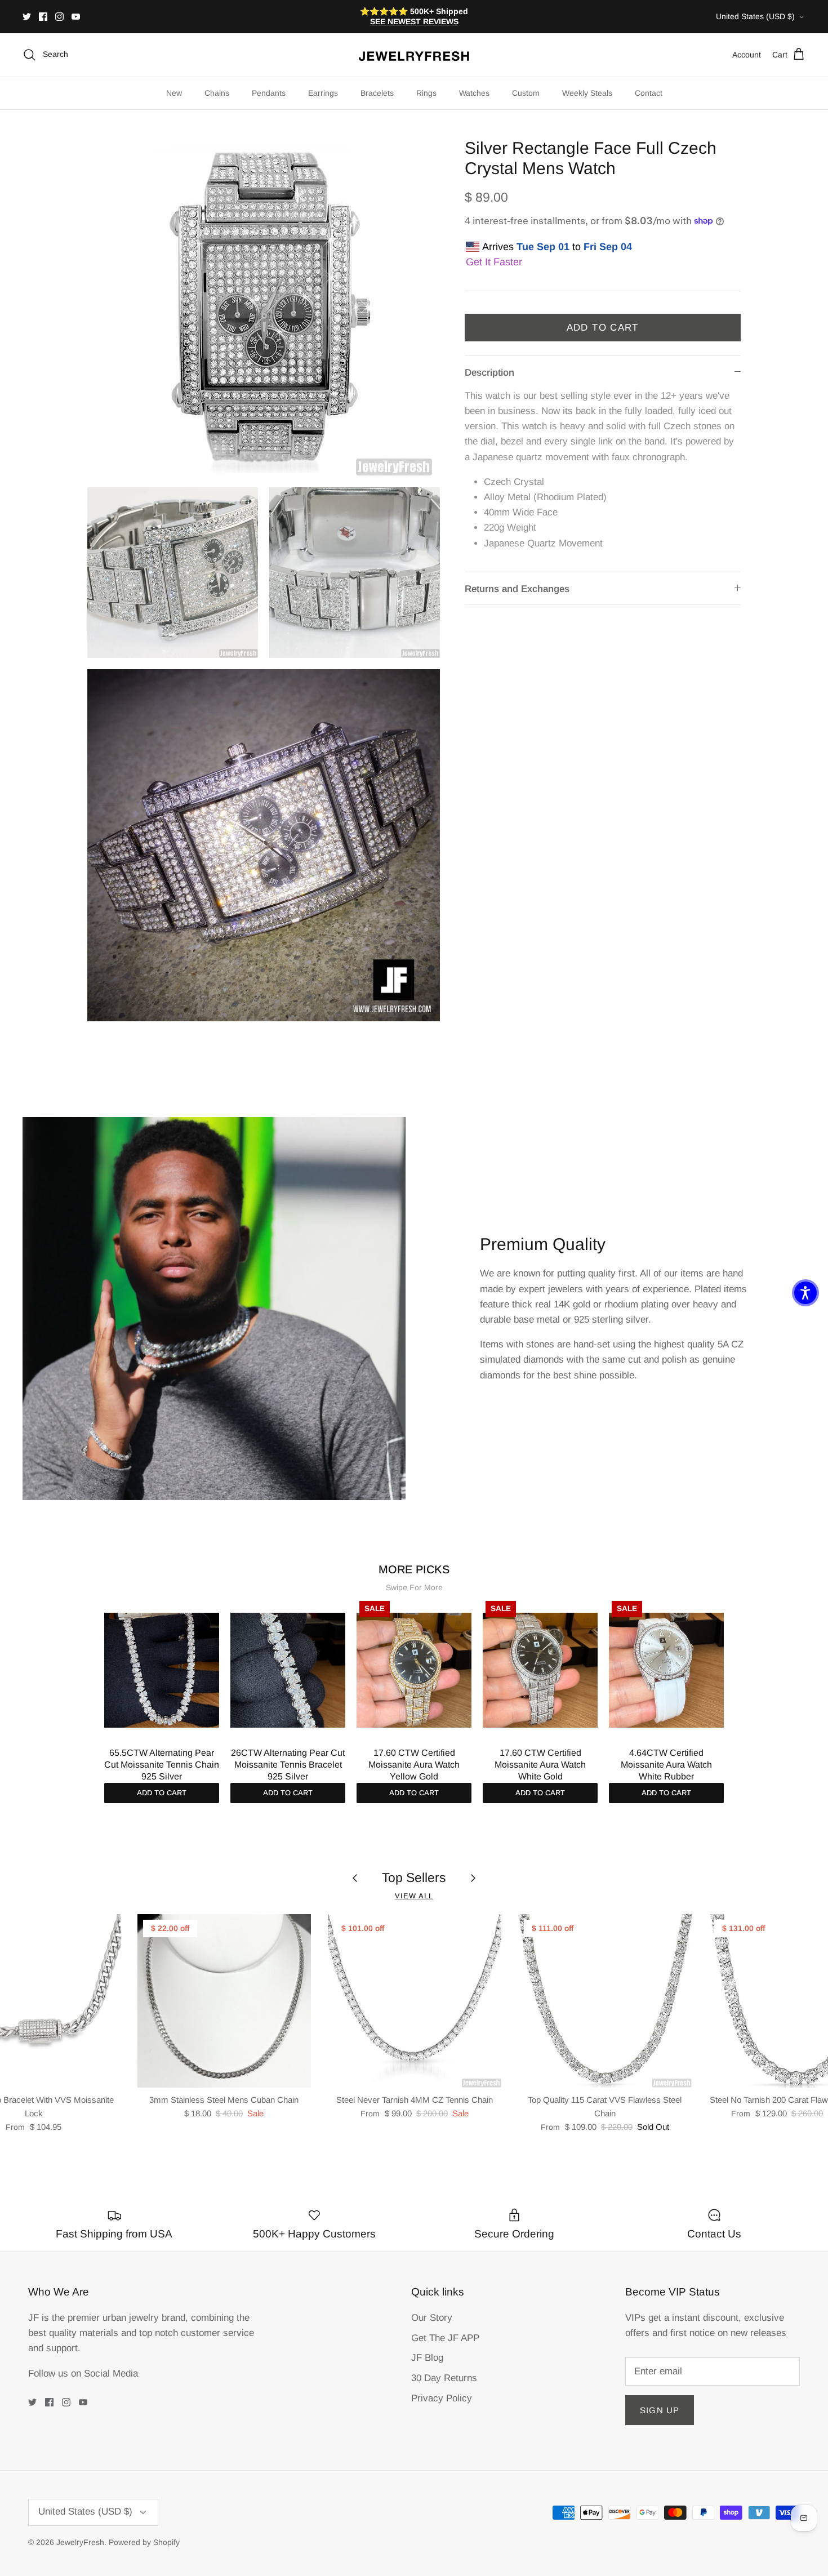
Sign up (660, 2410)
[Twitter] (27, 17)
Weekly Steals (587, 93)
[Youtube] (76, 17)
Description (489, 373)
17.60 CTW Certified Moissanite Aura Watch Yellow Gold (414, 1765)
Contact (649, 93)
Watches (474, 93)
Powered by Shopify (144, 2542)
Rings (426, 93)
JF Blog (427, 2358)
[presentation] (92, 1684)
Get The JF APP (445, 2338)
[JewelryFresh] (414, 55)
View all (414, 1896)
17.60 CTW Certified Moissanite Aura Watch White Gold (540, 1765)
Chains (217, 93)
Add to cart (162, 1793)
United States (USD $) (755, 16)
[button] (805, 1293)
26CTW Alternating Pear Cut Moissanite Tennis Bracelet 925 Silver (288, 1765)
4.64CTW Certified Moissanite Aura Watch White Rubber (666, 1765)
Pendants (269, 93)
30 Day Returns (444, 2378)
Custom (526, 93)
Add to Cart (603, 328)
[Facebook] (43, 17)
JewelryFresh (80, 2542)
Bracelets (377, 93)
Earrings (323, 93)
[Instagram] (59, 17)
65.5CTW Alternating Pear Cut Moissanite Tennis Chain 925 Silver (162, 1765)
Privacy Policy (442, 2398)
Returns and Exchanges (517, 589)
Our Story (432, 2318)
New (174, 93)
